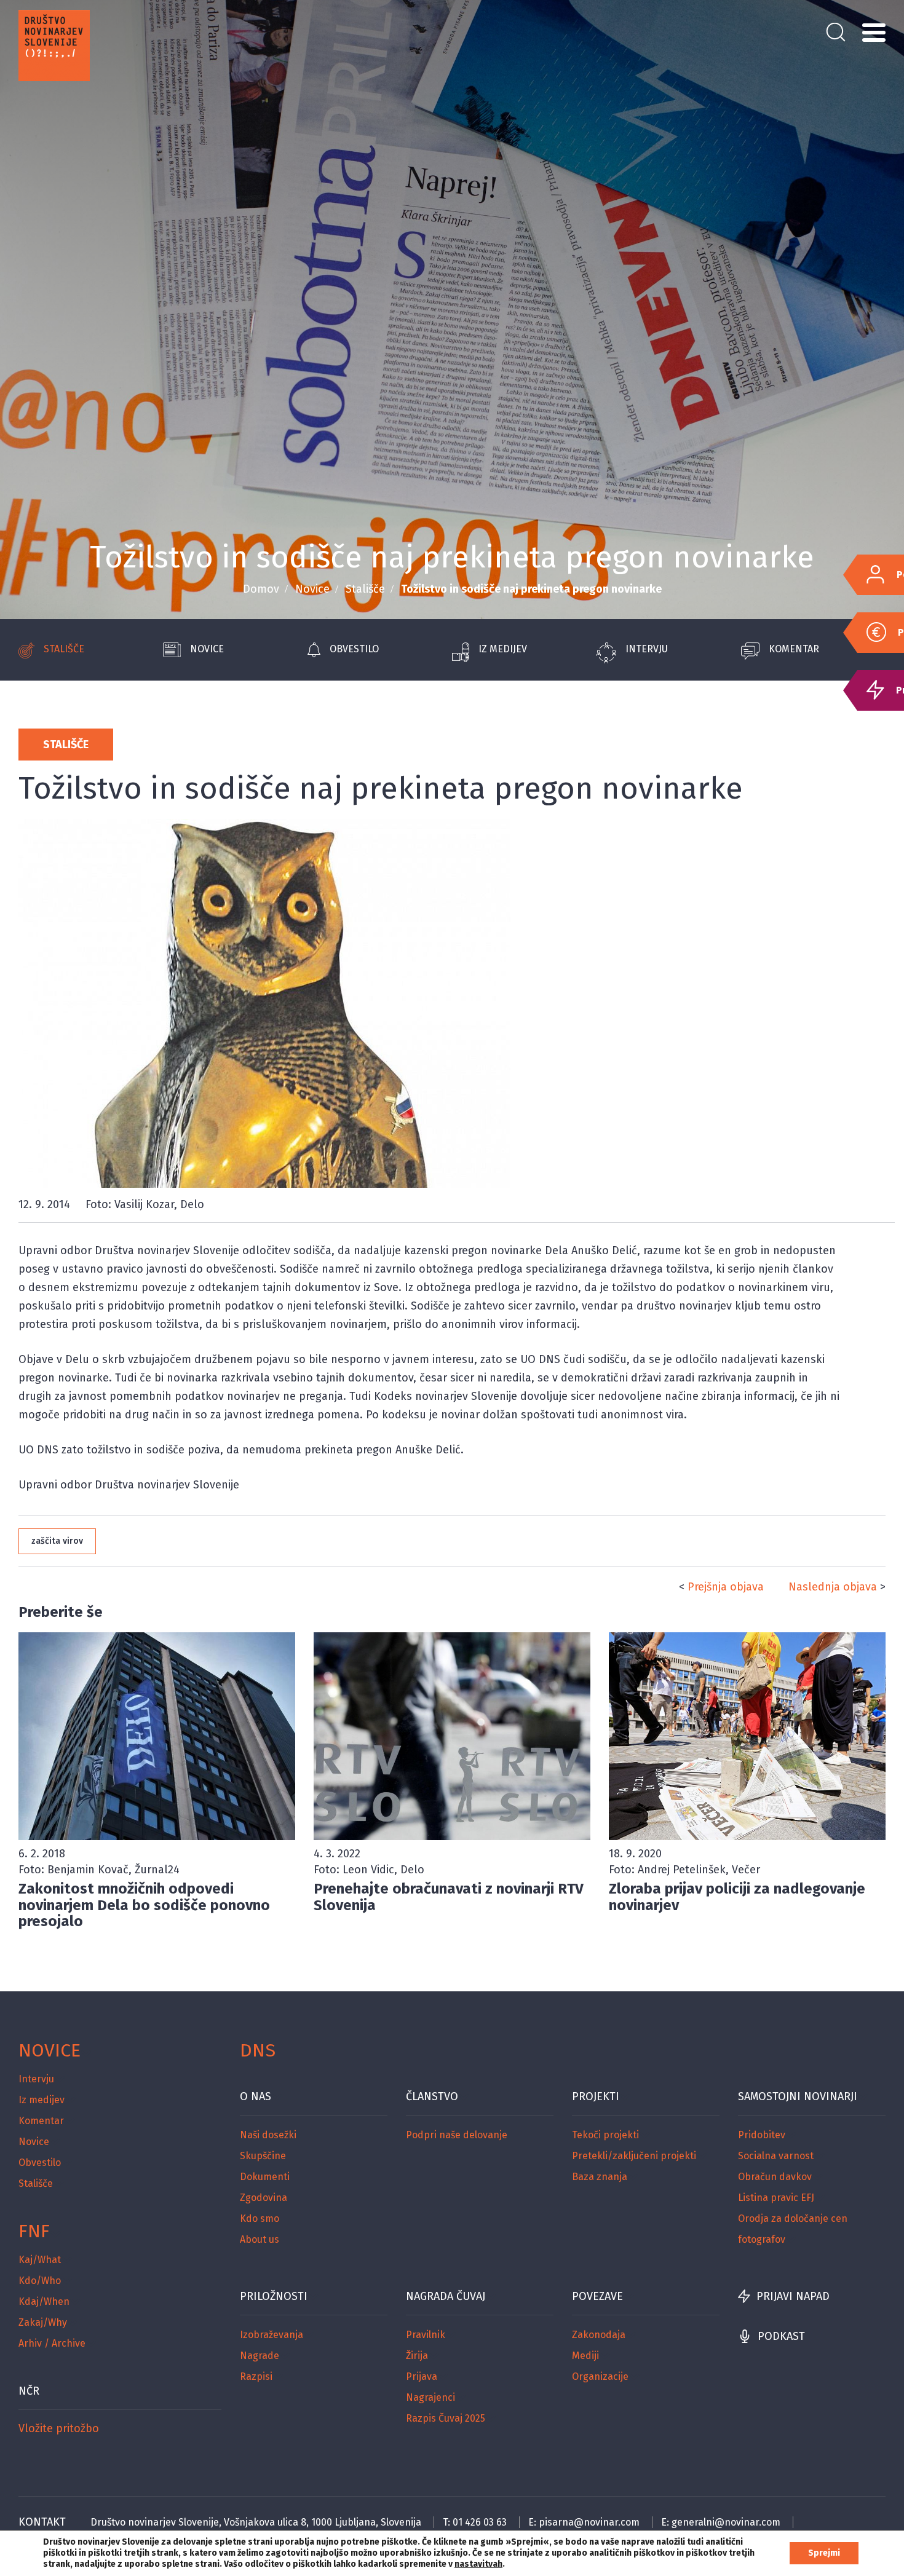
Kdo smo (260, 2218)
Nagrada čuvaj (446, 2296)
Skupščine (263, 2156)
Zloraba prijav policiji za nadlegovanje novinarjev (737, 1897)
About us (260, 2239)
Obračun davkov (775, 2177)
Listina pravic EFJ (776, 2198)
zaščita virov (57, 1541)
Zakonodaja (599, 2335)
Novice (312, 589)
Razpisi (256, 2376)
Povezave (597, 2296)
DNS (258, 2050)
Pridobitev (762, 2135)
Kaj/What (40, 2260)
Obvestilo (354, 649)
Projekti (596, 2096)
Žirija (417, 2356)
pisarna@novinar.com (589, 2522)
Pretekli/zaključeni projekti (634, 2156)
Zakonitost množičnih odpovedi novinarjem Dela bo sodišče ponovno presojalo (144, 1905)
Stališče (365, 589)
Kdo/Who (40, 2281)
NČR (29, 2391)
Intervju (647, 649)
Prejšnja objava (726, 1587)
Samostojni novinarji (798, 2096)
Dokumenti (265, 2177)
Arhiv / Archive (52, 2343)
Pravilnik (426, 2335)
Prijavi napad (793, 2296)
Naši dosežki (268, 2135)
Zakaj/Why (43, 2322)
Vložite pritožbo (59, 2428)
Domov (261, 589)
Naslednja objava (833, 1587)
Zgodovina (264, 2198)
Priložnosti (274, 2296)
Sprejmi (824, 2553)
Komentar (794, 649)
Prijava (422, 2376)
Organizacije (600, 2376)
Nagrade (260, 2356)
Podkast (781, 2336)
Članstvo (432, 2096)
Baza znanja (600, 2177)
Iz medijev (503, 649)
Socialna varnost (776, 2156)
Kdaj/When (44, 2301)
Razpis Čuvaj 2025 (446, 2418)
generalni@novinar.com (726, 2522)
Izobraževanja (272, 2335)
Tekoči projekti (605, 2135)
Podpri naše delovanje (457, 2135)
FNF (34, 2231)
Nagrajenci (430, 2397)
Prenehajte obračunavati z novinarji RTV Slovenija (449, 1897)
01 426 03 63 (480, 2522)
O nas (256, 2096)
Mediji (585, 2356)
